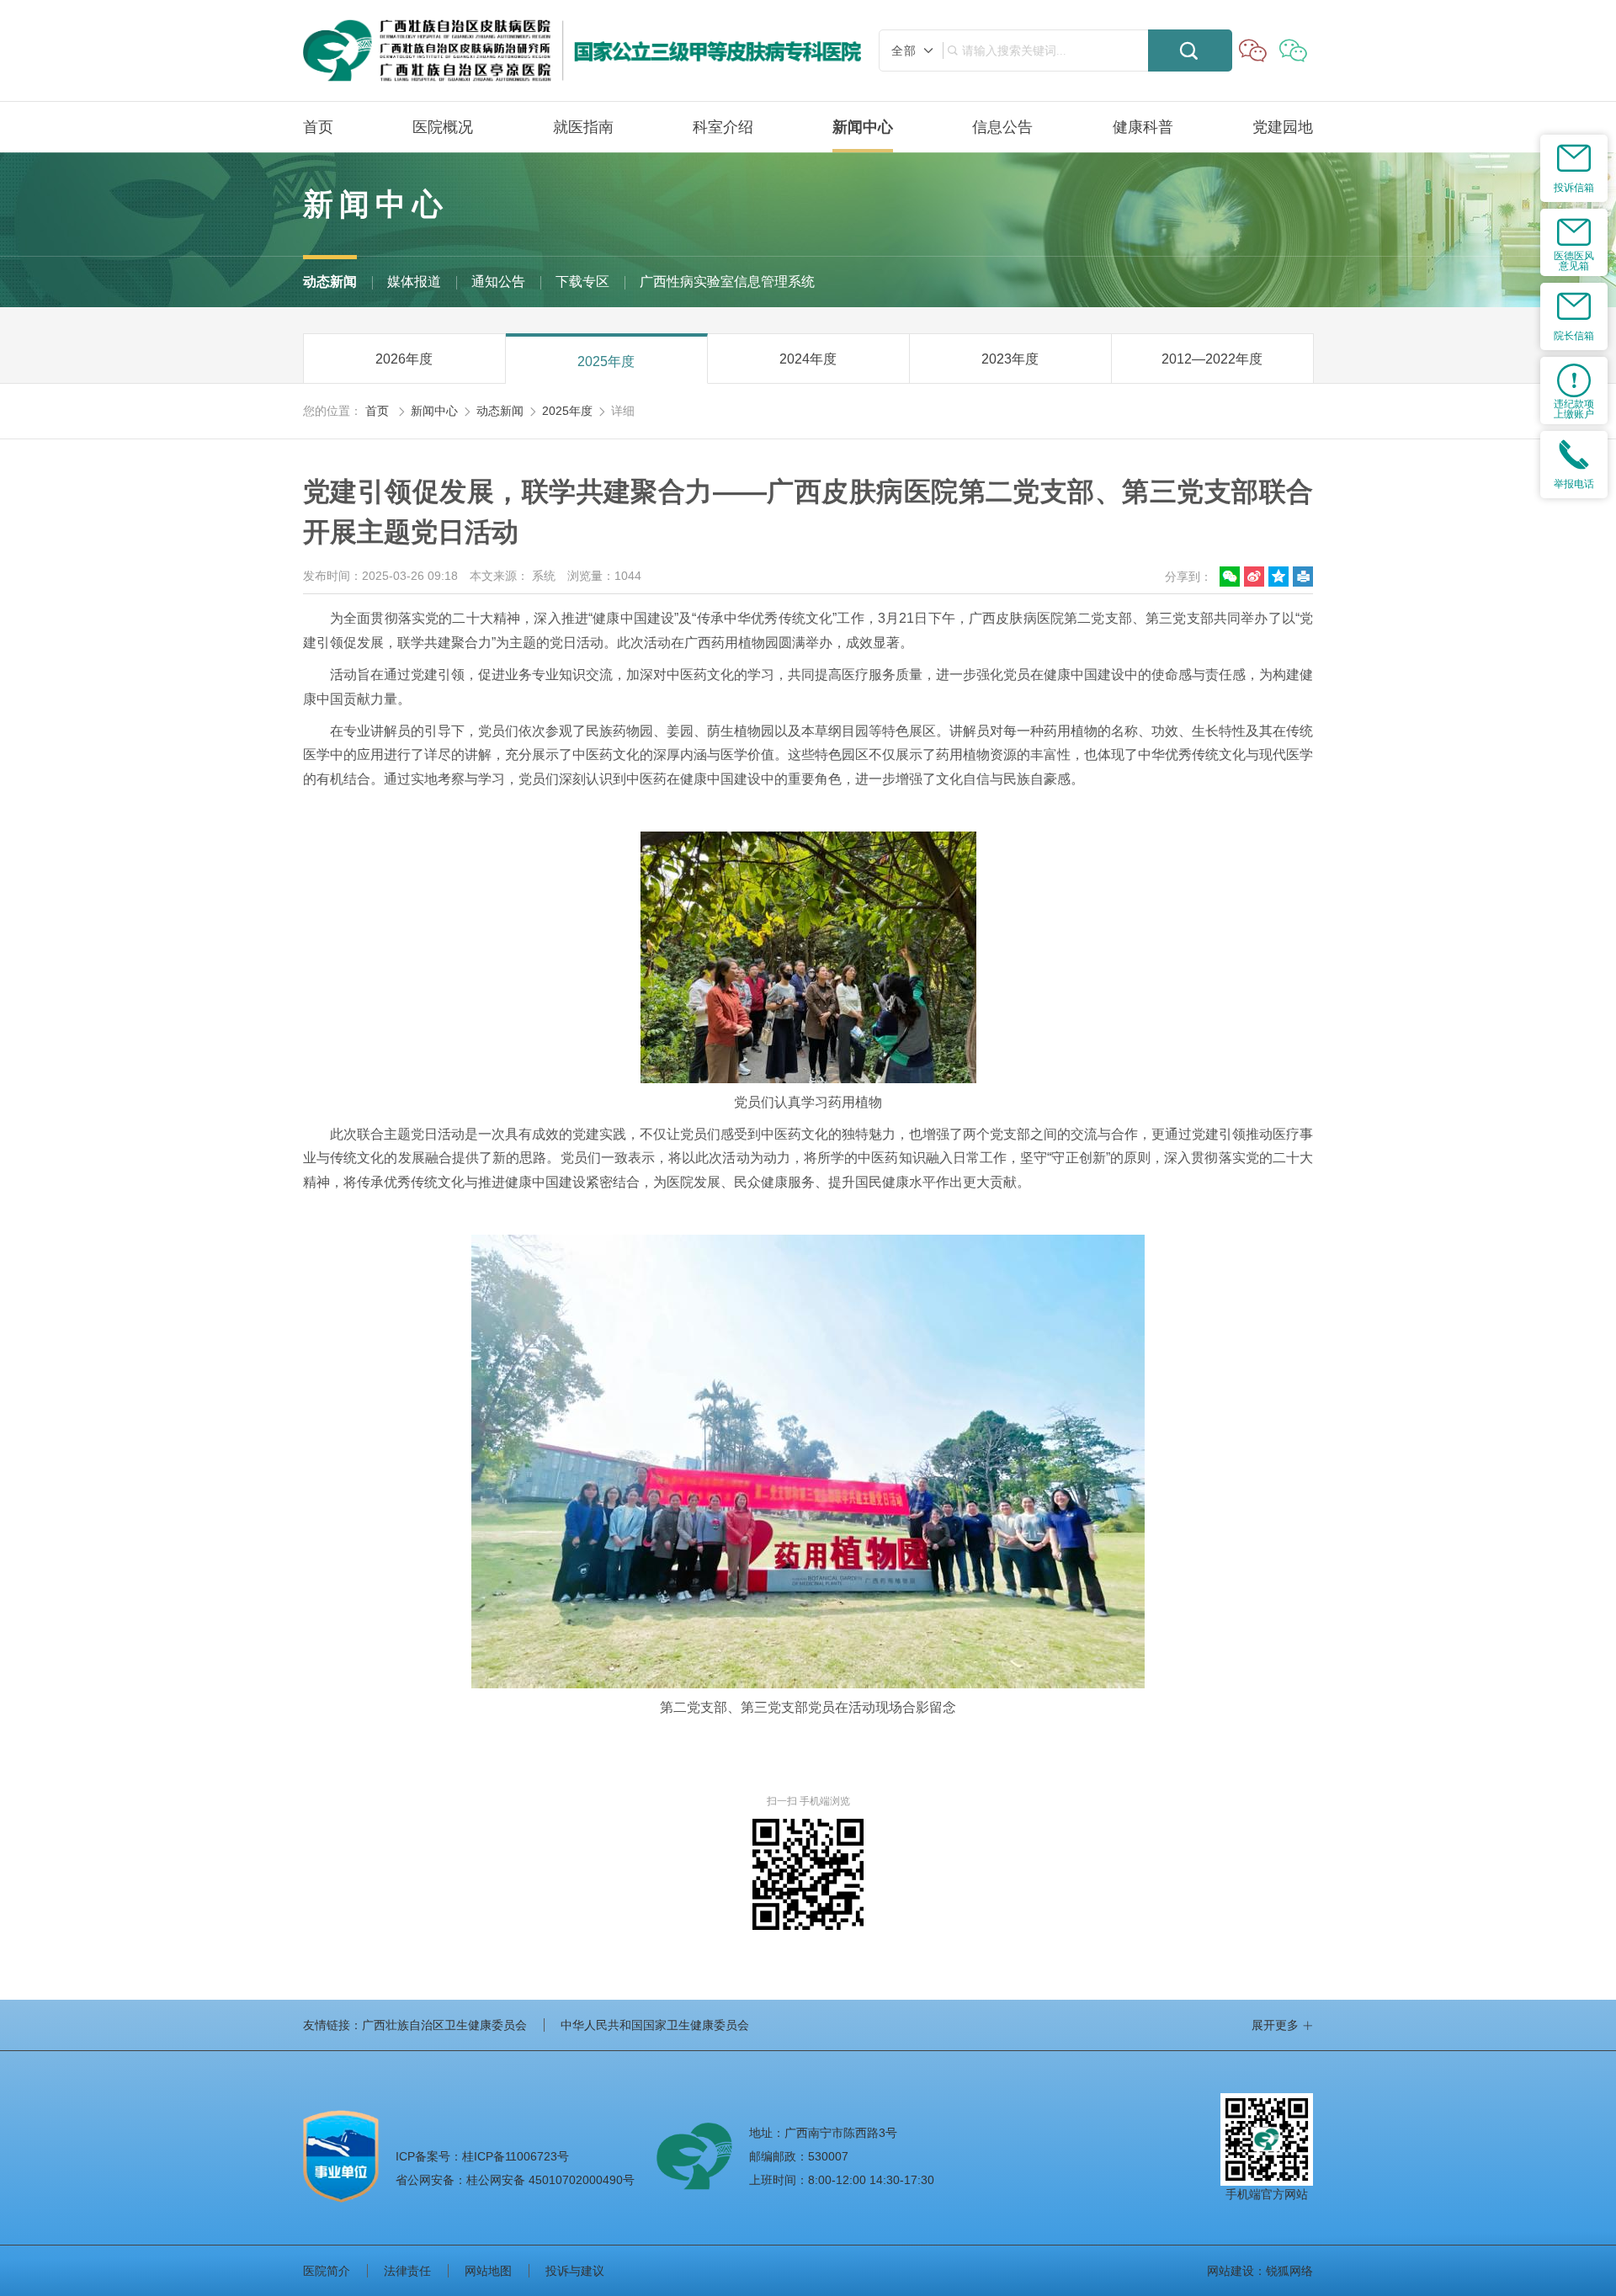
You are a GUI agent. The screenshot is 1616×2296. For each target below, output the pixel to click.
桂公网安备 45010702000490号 (515, 2180)
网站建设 (1231, 2271)
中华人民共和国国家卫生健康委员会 (655, 2025)
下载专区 (582, 282)
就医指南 (583, 127)
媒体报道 (414, 282)
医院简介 (327, 2271)
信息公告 (1002, 127)
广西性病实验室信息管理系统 (727, 282)
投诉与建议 (575, 2271)
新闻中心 (863, 127)
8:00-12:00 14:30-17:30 (871, 2180)
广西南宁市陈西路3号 (841, 2133)
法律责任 (407, 2271)
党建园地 (1283, 127)
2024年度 (808, 359)
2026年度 (404, 359)
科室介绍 (723, 127)
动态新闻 (330, 282)
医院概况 (443, 127)
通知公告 (498, 282)
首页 (318, 127)
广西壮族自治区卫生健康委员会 (444, 2025)
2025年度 (606, 361)
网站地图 (488, 2271)
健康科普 (1143, 127)
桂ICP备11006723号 (482, 2156)
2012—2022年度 (1212, 359)
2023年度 (1010, 359)
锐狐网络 (1289, 2271)
